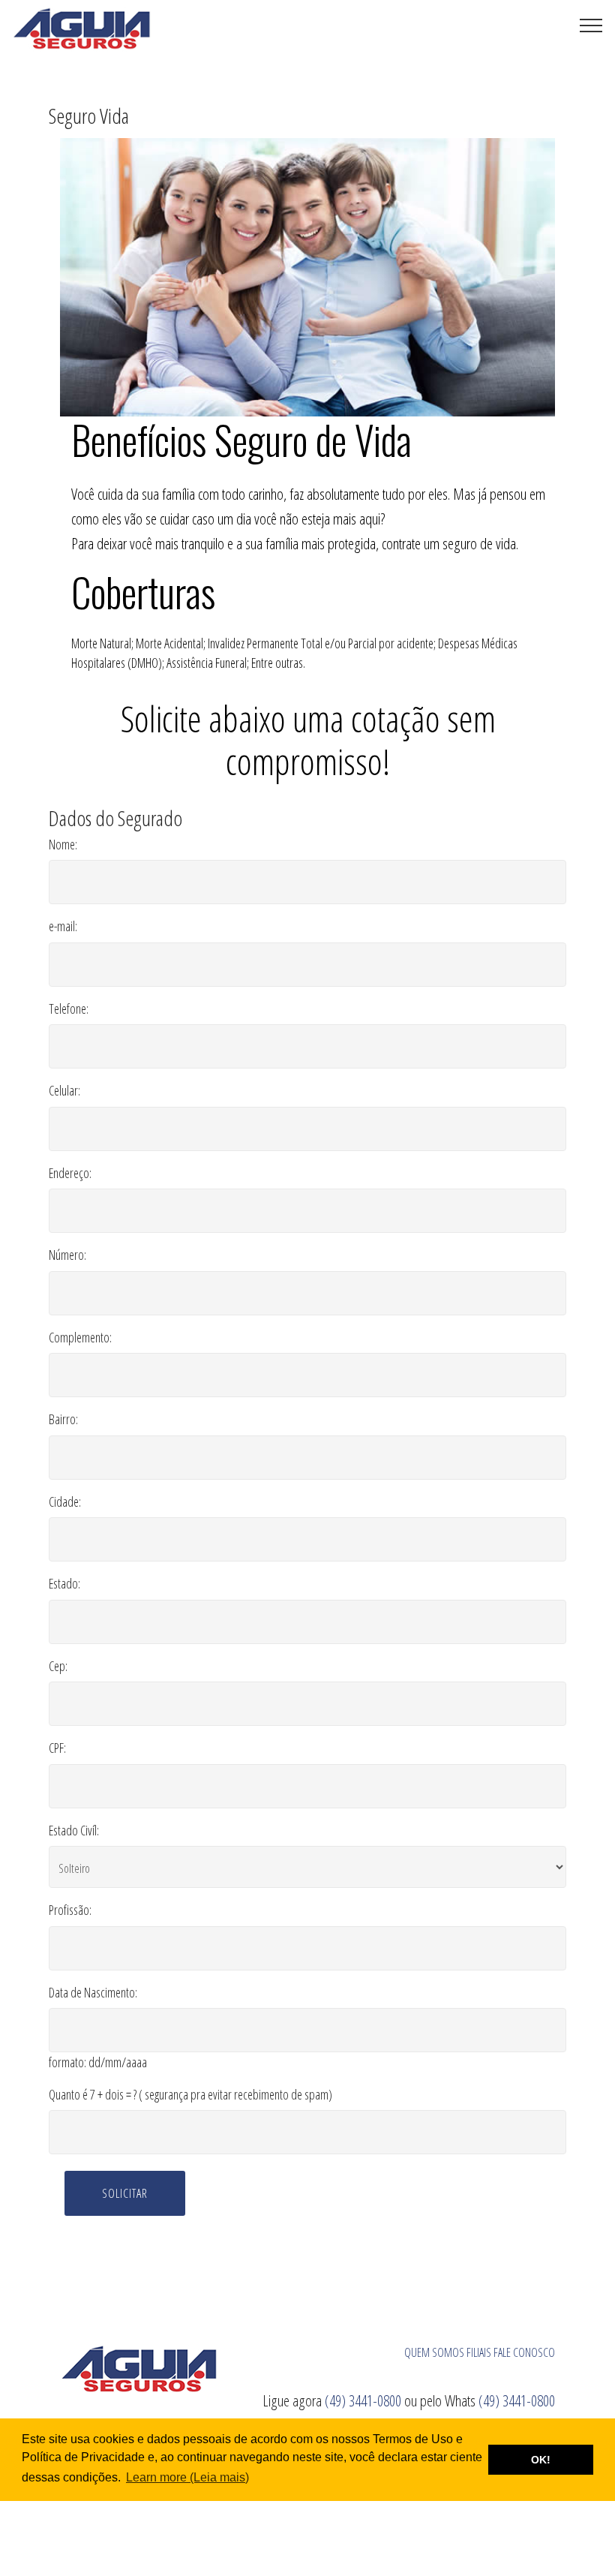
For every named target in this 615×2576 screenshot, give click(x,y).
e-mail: (63, 926)
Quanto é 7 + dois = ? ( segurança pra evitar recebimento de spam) (190, 2094)
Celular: (64, 1090)
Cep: (58, 1666)
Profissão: (70, 1910)
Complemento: (80, 1337)
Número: (67, 1255)
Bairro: (63, 1419)
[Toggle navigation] (591, 25)
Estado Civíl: (74, 1830)
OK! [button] (541, 2460)
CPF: (57, 1748)
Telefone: (69, 1008)
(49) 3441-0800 (364, 2400)
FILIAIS (479, 2352)
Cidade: (65, 1501)
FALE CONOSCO (524, 2352)
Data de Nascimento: (93, 1992)
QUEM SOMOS (434, 2352)
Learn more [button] (156, 2477)
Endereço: (70, 1173)
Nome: (63, 844)
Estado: (64, 1583)
